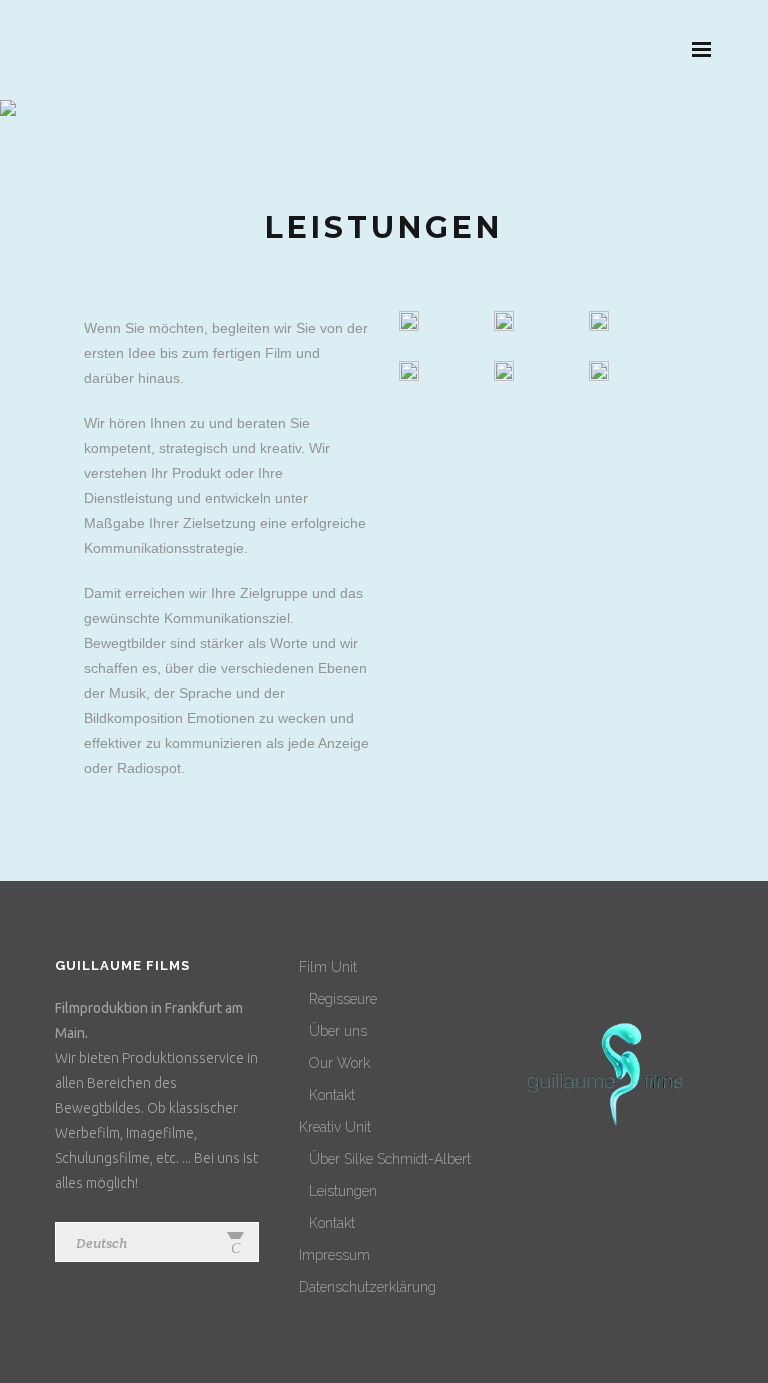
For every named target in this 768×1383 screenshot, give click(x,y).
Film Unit (328, 967)
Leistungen (343, 1191)
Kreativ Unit (335, 1127)
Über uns (338, 1031)
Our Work (339, 1063)
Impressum (334, 1255)
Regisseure (343, 999)
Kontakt (332, 1095)
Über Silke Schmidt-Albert (390, 1159)
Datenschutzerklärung (367, 1287)
